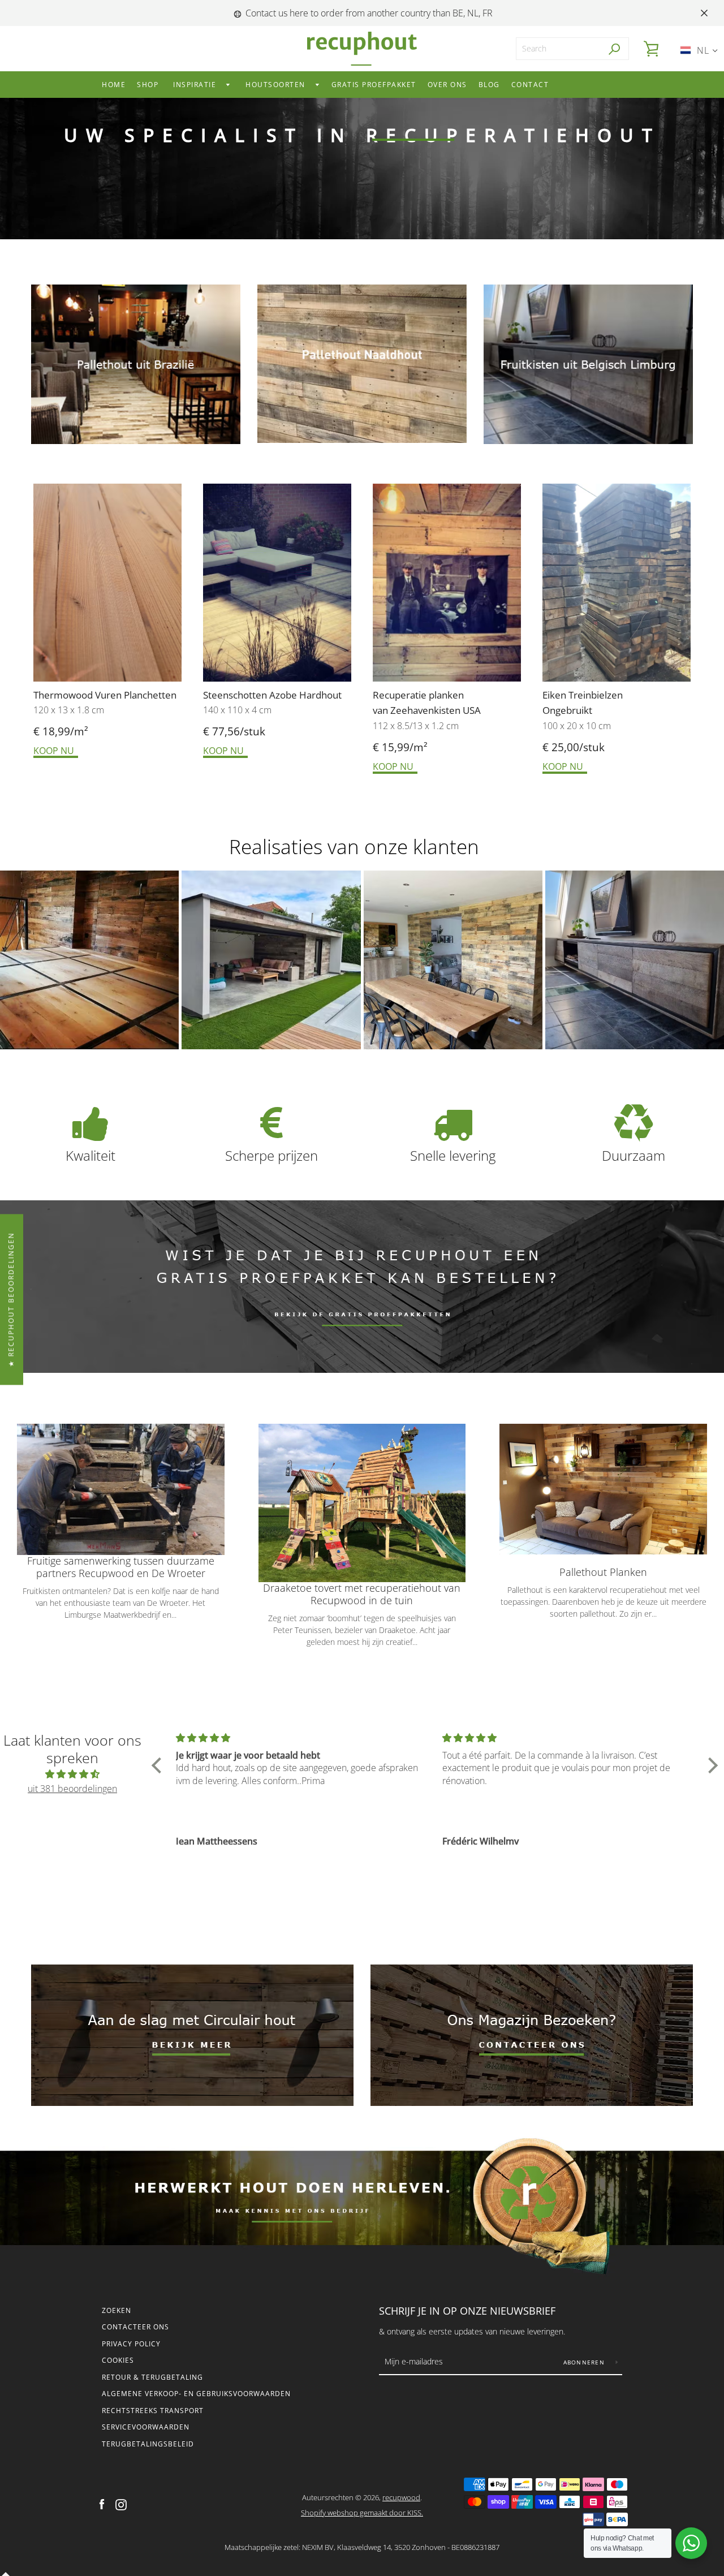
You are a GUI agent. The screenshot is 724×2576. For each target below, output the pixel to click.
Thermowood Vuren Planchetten (106, 695)
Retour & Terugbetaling (152, 2377)
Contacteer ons (135, 2327)
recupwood (401, 2497)
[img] (72, 1774)
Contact (530, 85)
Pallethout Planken (603, 1573)
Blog (489, 85)
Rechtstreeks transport (153, 2411)
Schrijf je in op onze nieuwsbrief (467, 2311)
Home (114, 85)
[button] (160, 1765)
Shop (148, 85)
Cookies (118, 2360)
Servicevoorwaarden (146, 2427)
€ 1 (380, 747)
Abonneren (585, 2362)
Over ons (447, 85)
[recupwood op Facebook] (102, 2504)
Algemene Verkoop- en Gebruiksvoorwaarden (196, 2394)
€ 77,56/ (223, 731)
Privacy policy (131, 2344)
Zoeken (117, 2310)
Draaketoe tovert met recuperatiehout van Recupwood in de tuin (362, 1594)
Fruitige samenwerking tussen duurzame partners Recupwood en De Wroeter (121, 1567)
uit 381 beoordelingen (72, 1789)
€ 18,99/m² (61, 731)
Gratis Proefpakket (374, 85)
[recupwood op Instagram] (121, 2504)
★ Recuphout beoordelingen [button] (11, 1299)
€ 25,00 (561, 747)
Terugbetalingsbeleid (148, 2444)
